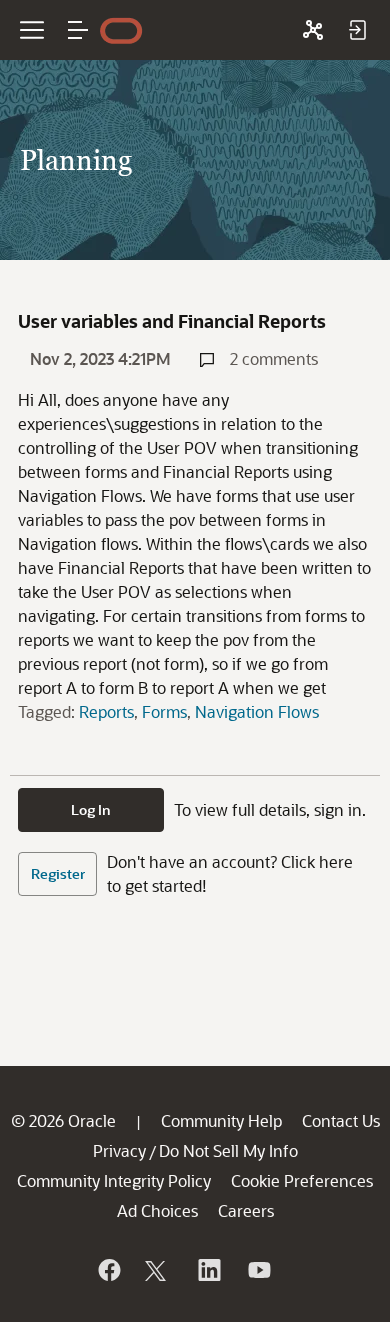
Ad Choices (157, 1210)
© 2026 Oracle (63, 1120)
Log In (91, 809)
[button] (78, 30)
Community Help (221, 1120)
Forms (164, 711)
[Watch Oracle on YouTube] (258, 1270)
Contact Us (341, 1120)
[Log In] (357, 30)
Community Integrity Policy (114, 1180)
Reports (106, 711)
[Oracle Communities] (313, 30)
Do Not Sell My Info (228, 1150)
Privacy (119, 1150)
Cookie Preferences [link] (302, 1180)
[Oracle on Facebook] (108, 1270)
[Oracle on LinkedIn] (208, 1270)
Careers (246, 1210)
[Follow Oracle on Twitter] (158, 1270)
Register (58, 873)
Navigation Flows (257, 711)
